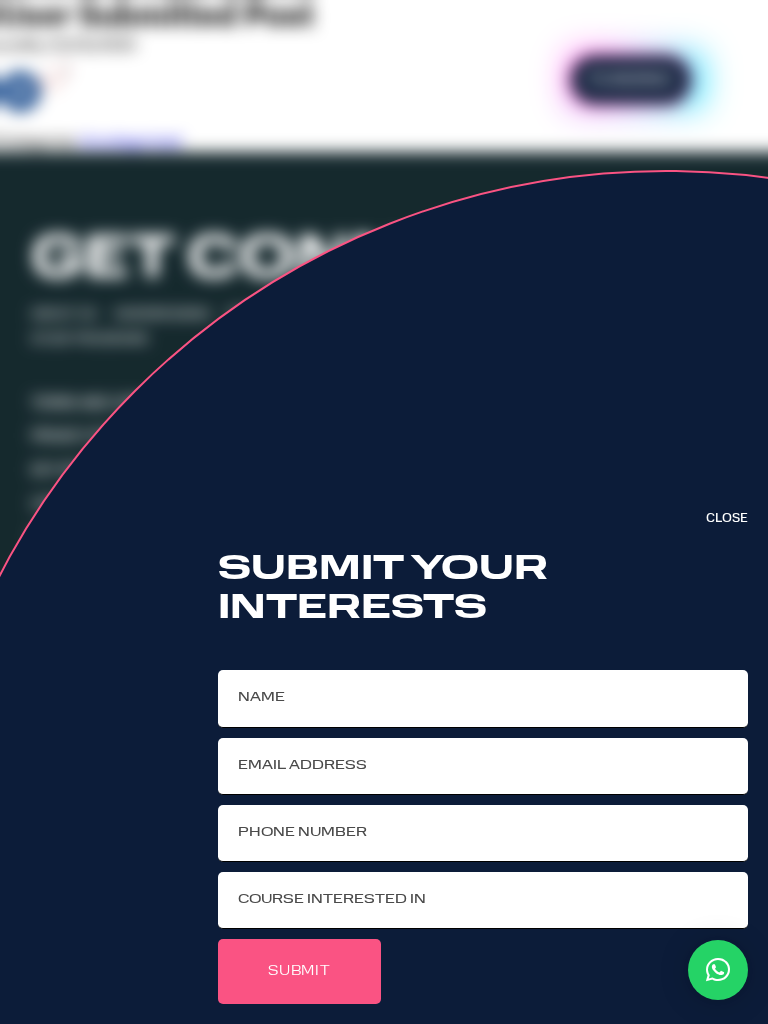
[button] (718, 970)
